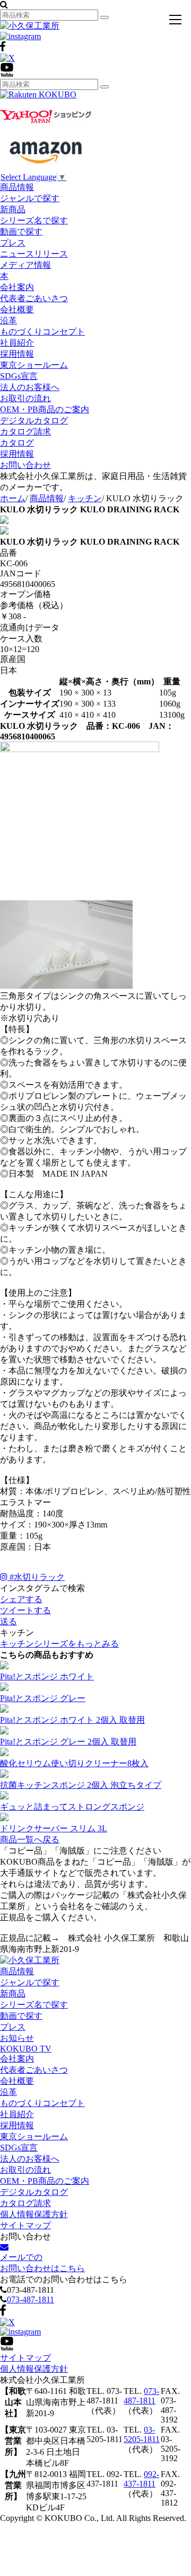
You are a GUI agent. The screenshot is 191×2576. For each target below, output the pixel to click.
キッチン (85, 498)
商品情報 (17, 187)
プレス (13, 243)
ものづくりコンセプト (42, 332)
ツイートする (25, 1610)
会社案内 (17, 287)
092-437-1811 (141, 2479)
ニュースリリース (34, 254)
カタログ (17, 443)
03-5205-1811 (142, 2434)
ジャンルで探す (30, 198)
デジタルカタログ (34, 421)
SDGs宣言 (19, 376)
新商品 (13, 209)
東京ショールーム (34, 365)
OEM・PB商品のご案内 (45, 409)
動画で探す (21, 232)
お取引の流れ (25, 398)
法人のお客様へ (30, 387)
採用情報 (17, 354)
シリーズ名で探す (34, 220)
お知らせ (17, 2038)
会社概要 (17, 309)
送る (8, 1621)
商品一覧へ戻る (30, 1840)
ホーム (13, 498)
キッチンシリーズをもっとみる (59, 1644)
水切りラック (37, 1577)
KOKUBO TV (26, 2049)
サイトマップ (25, 2225)
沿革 (8, 320)
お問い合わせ (25, 465)
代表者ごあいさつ (34, 298)
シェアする (21, 1599)
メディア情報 (25, 265)
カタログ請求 (25, 432)
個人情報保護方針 (34, 2214)
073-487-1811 (31, 2299)
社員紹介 (17, 343)
